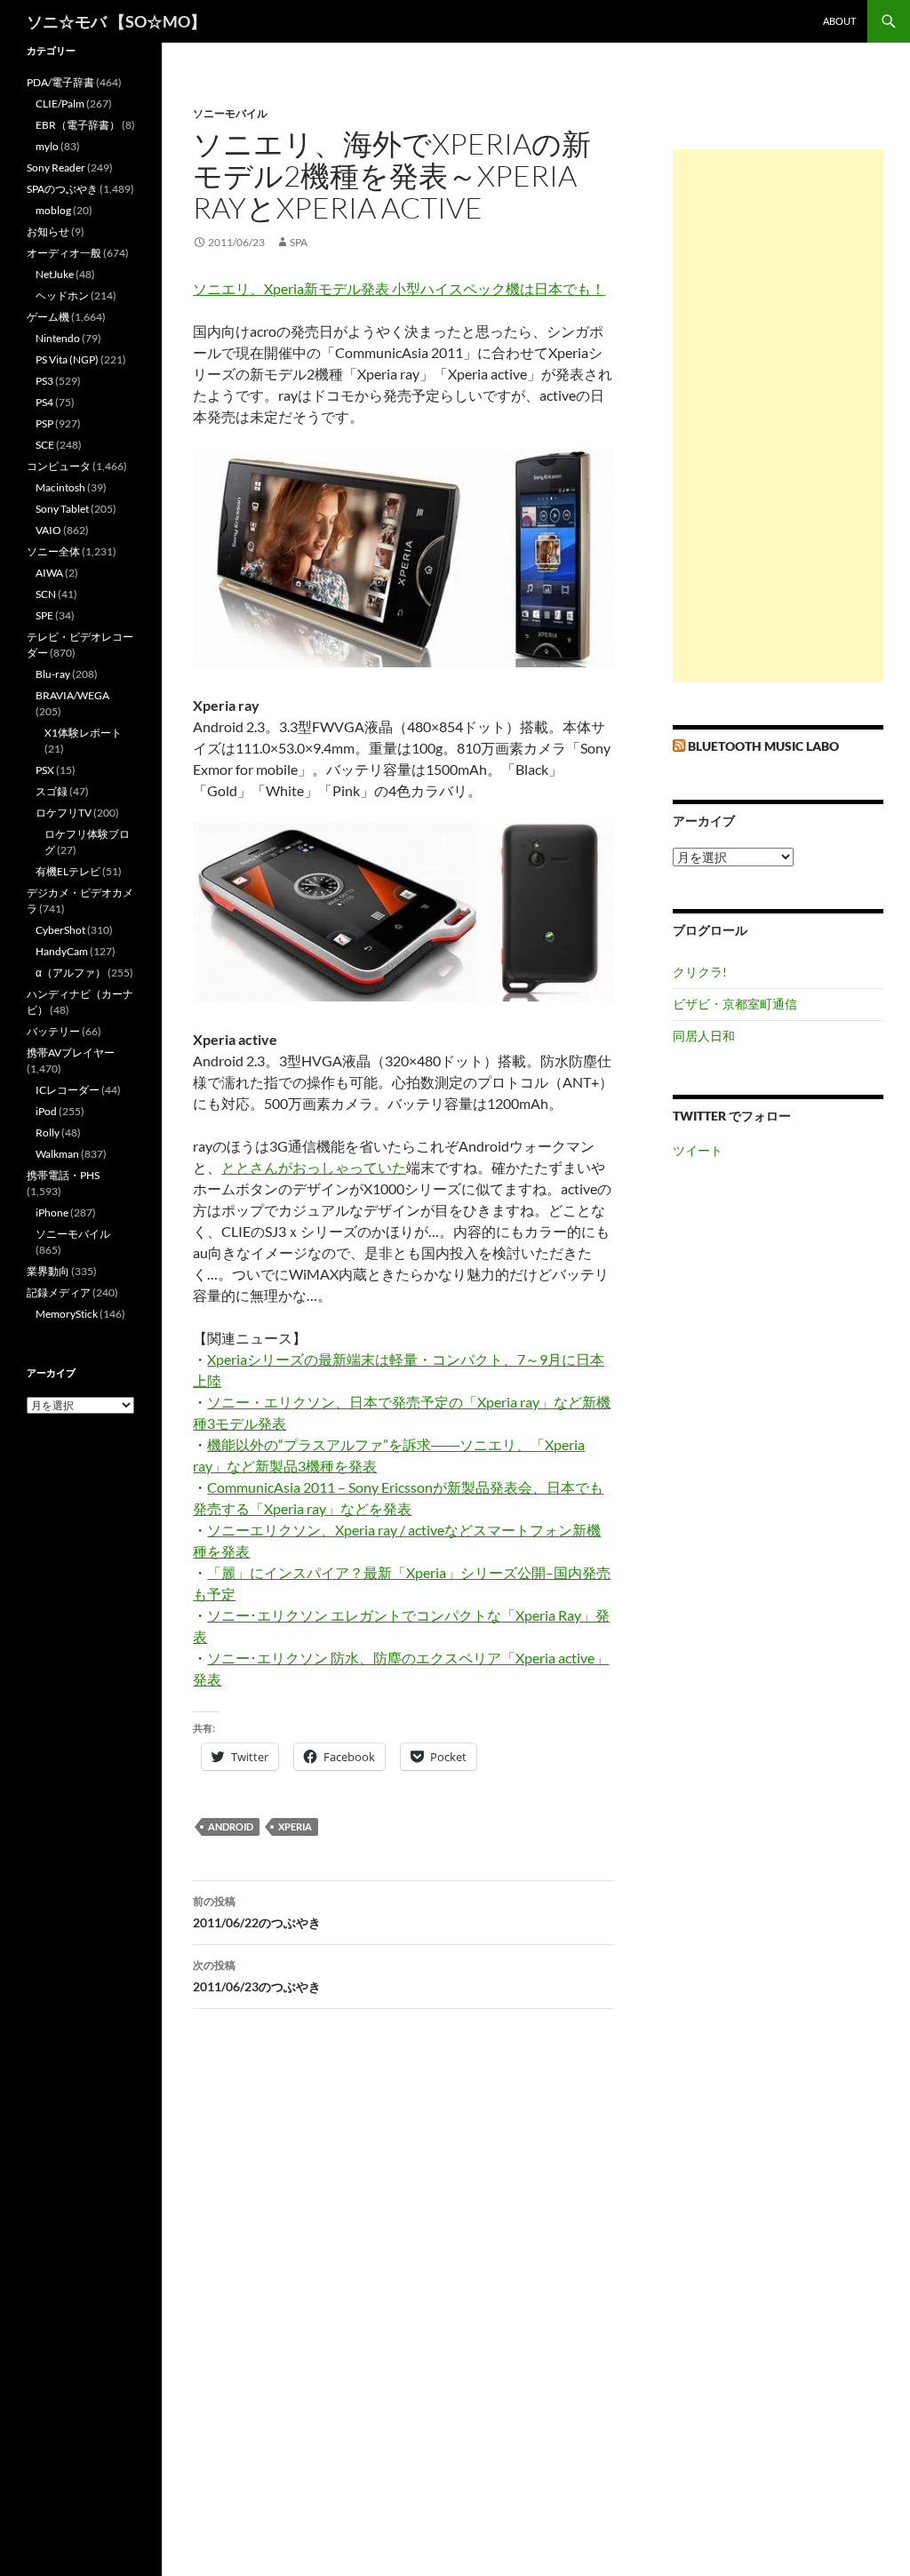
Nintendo (58, 338)
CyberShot (60, 930)
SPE (44, 615)
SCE (45, 445)
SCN (46, 594)
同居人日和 (704, 1036)
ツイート (698, 1150)
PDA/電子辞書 (60, 82)
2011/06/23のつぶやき (257, 1976)
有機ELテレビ (68, 871)
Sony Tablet (62, 509)
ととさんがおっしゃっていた (314, 1167)
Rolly (48, 1132)
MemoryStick (67, 1314)
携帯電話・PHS (63, 1175)
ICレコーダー (68, 1090)
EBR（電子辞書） (78, 125)
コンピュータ (59, 466)
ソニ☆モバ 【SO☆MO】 (116, 21)
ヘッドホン (62, 295)
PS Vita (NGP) (67, 359)
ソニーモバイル (230, 113)
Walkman (57, 1154)
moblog (53, 210)
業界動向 (48, 1271)
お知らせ (48, 231)
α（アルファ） (71, 973)
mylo (47, 146)
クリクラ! (700, 972)
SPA (299, 242)
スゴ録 (52, 791)
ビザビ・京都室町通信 (735, 1004)
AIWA (49, 573)
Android (231, 1826)
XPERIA (295, 1826)
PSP (44, 423)
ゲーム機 (48, 317)
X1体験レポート (83, 733)
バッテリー (53, 1031)
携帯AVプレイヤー (71, 1053)
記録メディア (59, 1292)
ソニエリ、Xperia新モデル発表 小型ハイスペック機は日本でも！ (399, 288)
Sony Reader (56, 167)
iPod (46, 1111)
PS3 (44, 381)
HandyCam (62, 951)
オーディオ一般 (64, 253)
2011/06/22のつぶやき (257, 1912)
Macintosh (60, 487)
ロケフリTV (64, 813)
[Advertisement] (778, 416)
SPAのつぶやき (62, 189)
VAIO (48, 530)
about (839, 21)
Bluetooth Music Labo (763, 746)
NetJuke (55, 274)
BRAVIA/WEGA (72, 695)
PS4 (44, 402)
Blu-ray (53, 674)
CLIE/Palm (60, 104)
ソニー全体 (53, 551)
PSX (45, 770)
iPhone (52, 1212)
